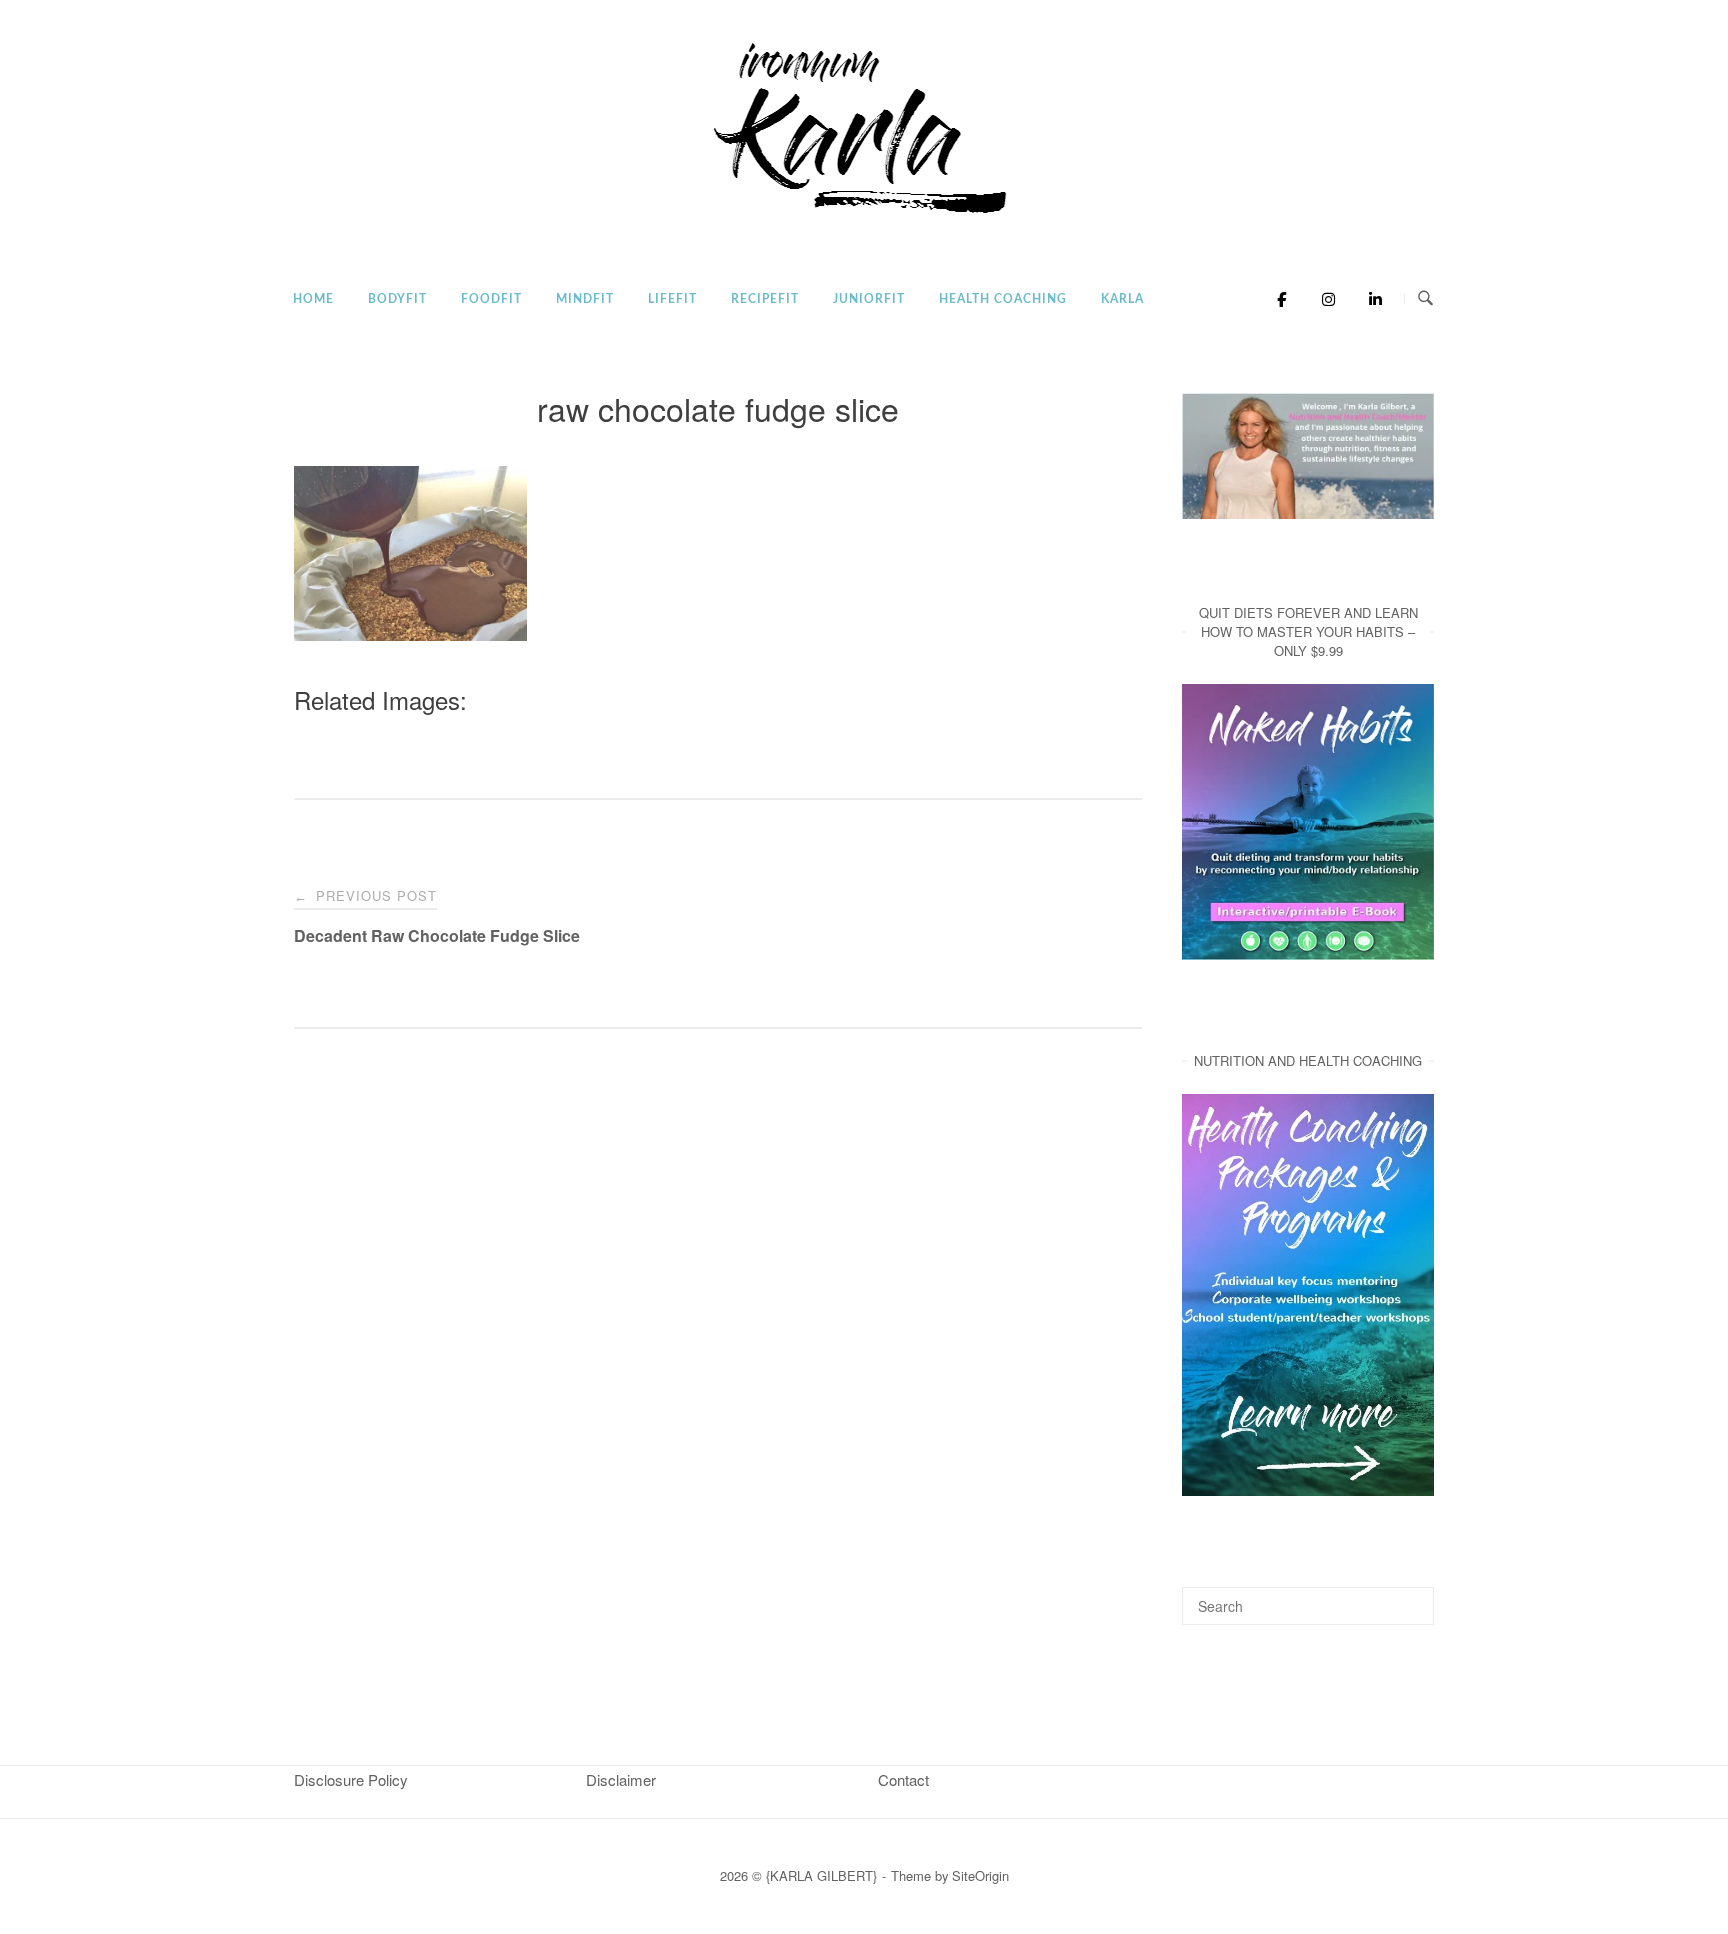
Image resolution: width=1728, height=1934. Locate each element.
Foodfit (491, 299)
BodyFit (397, 299)
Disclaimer (621, 1779)
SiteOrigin (980, 1875)
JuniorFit (869, 299)
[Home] (864, 214)
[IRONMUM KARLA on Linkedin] (1369, 299)
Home (313, 299)
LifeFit (672, 299)
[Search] (1411, 1597)
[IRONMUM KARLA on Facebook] (1276, 299)
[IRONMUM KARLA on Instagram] (1323, 299)
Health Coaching (1003, 299)
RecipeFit (765, 299)
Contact (903, 1779)
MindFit (585, 299)
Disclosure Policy (351, 1779)
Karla (1122, 299)
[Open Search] (1425, 298)
